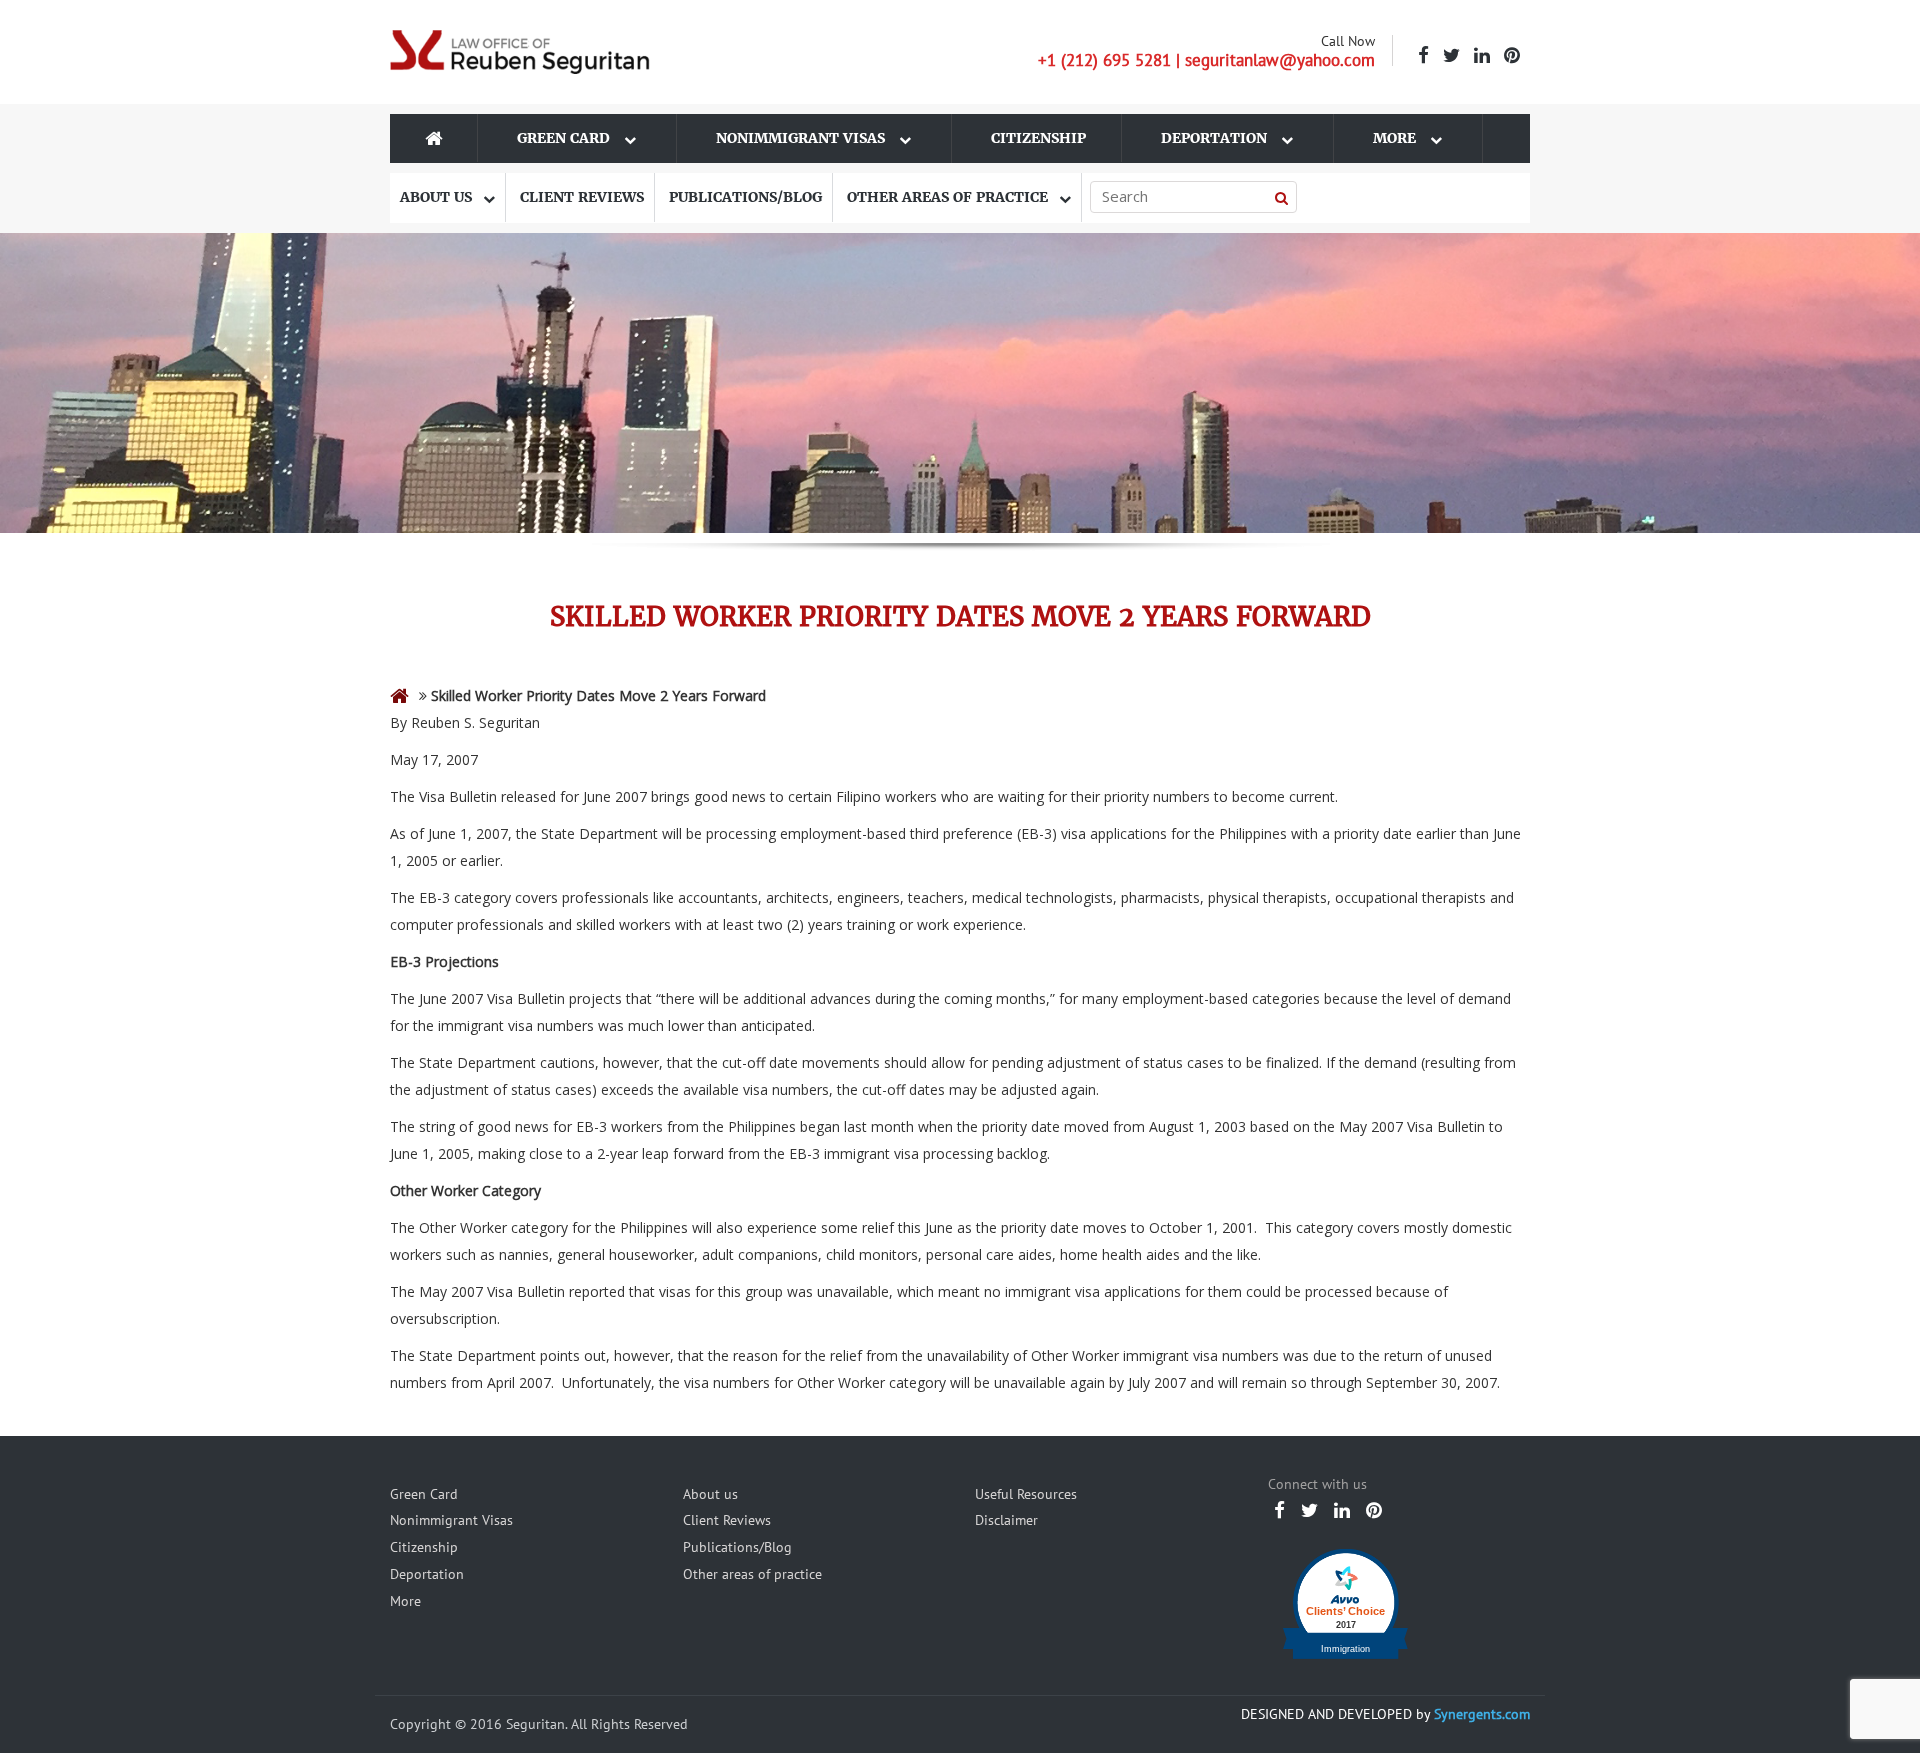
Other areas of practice (949, 197)
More (1396, 138)
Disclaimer (1006, 1520)
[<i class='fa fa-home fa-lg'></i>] (399, 695)
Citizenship (1038, 138)
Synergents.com (1482, 1714)
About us (438, 197)
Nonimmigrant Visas (802, 138)
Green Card (565, 138)
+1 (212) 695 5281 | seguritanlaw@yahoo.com (1206, 60)
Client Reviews (582, 197)
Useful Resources (1026, 1494)
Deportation (1216, 138)
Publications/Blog (745, 197)
